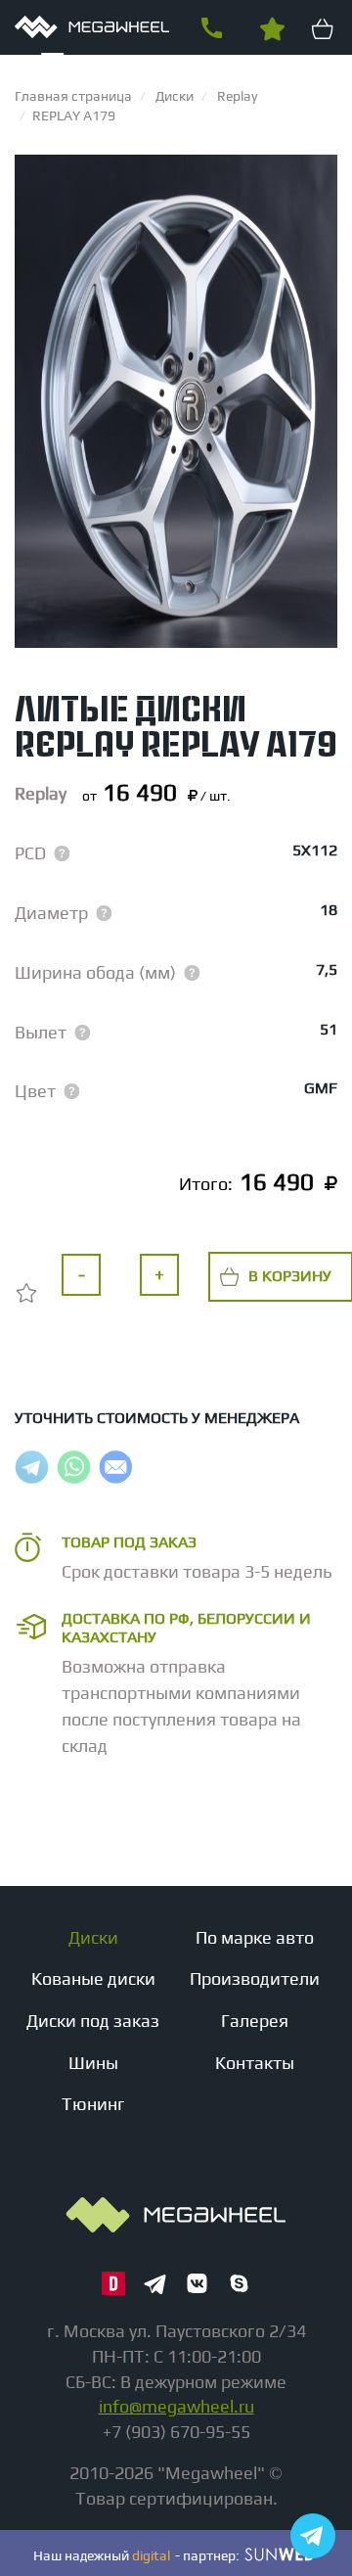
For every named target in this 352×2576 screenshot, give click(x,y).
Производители (255, 1978)
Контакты (255, 2063)
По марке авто (255, 1937)
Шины (93, 2063)
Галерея (255, 2021)
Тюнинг (93, 2104)
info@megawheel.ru (176, 2406)
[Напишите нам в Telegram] (313, 2536)
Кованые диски (93, 1978)
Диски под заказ (93, 2021)
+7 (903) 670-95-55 (211, 28)
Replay (41, 793)
